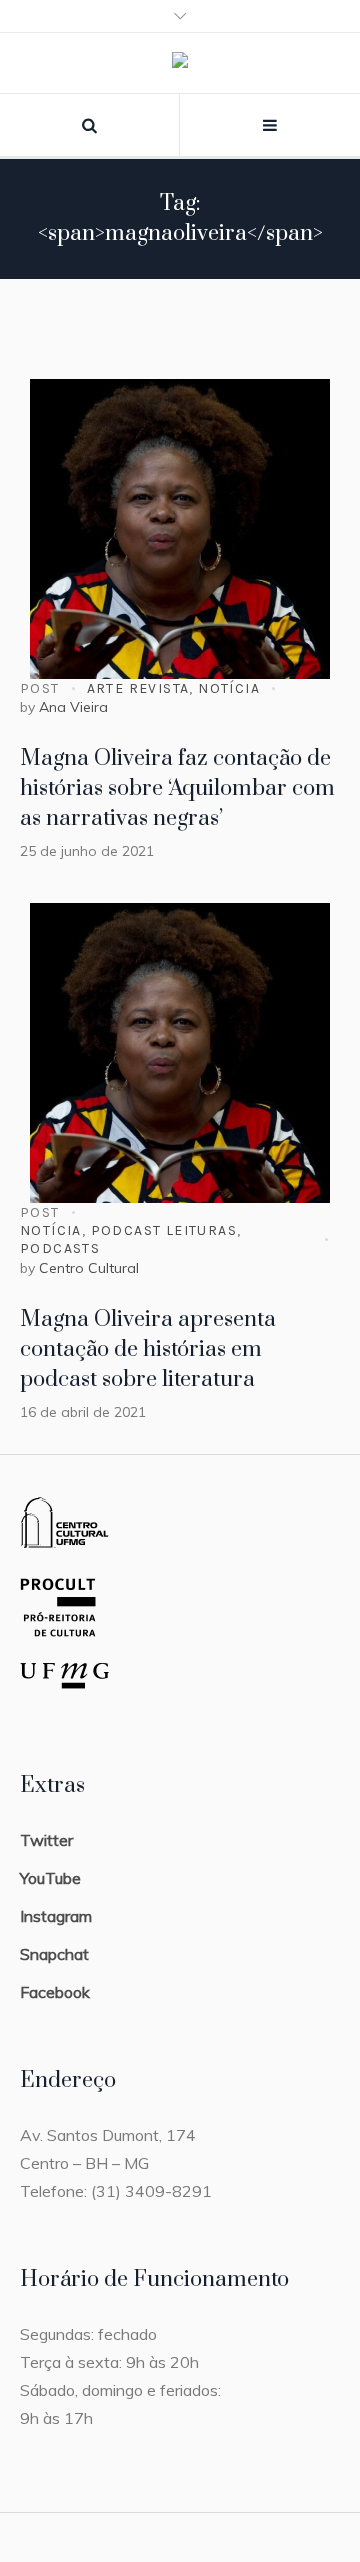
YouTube (50, 1878)
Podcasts (60, 1248)
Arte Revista (138, 688)
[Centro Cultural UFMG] (180, 64)
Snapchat (54, 1954)
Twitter (46, 1840)
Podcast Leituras (164, 1230)
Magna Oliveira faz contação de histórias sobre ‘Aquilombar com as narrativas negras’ (177, 788)
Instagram (56, 1916)
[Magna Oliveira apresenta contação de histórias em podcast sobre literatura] (180, 1053)
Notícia (229, 688)
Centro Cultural (89, 1268)
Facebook (55, 1992)
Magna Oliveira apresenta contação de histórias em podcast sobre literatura (148, 1349)
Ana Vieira (73, 707)
